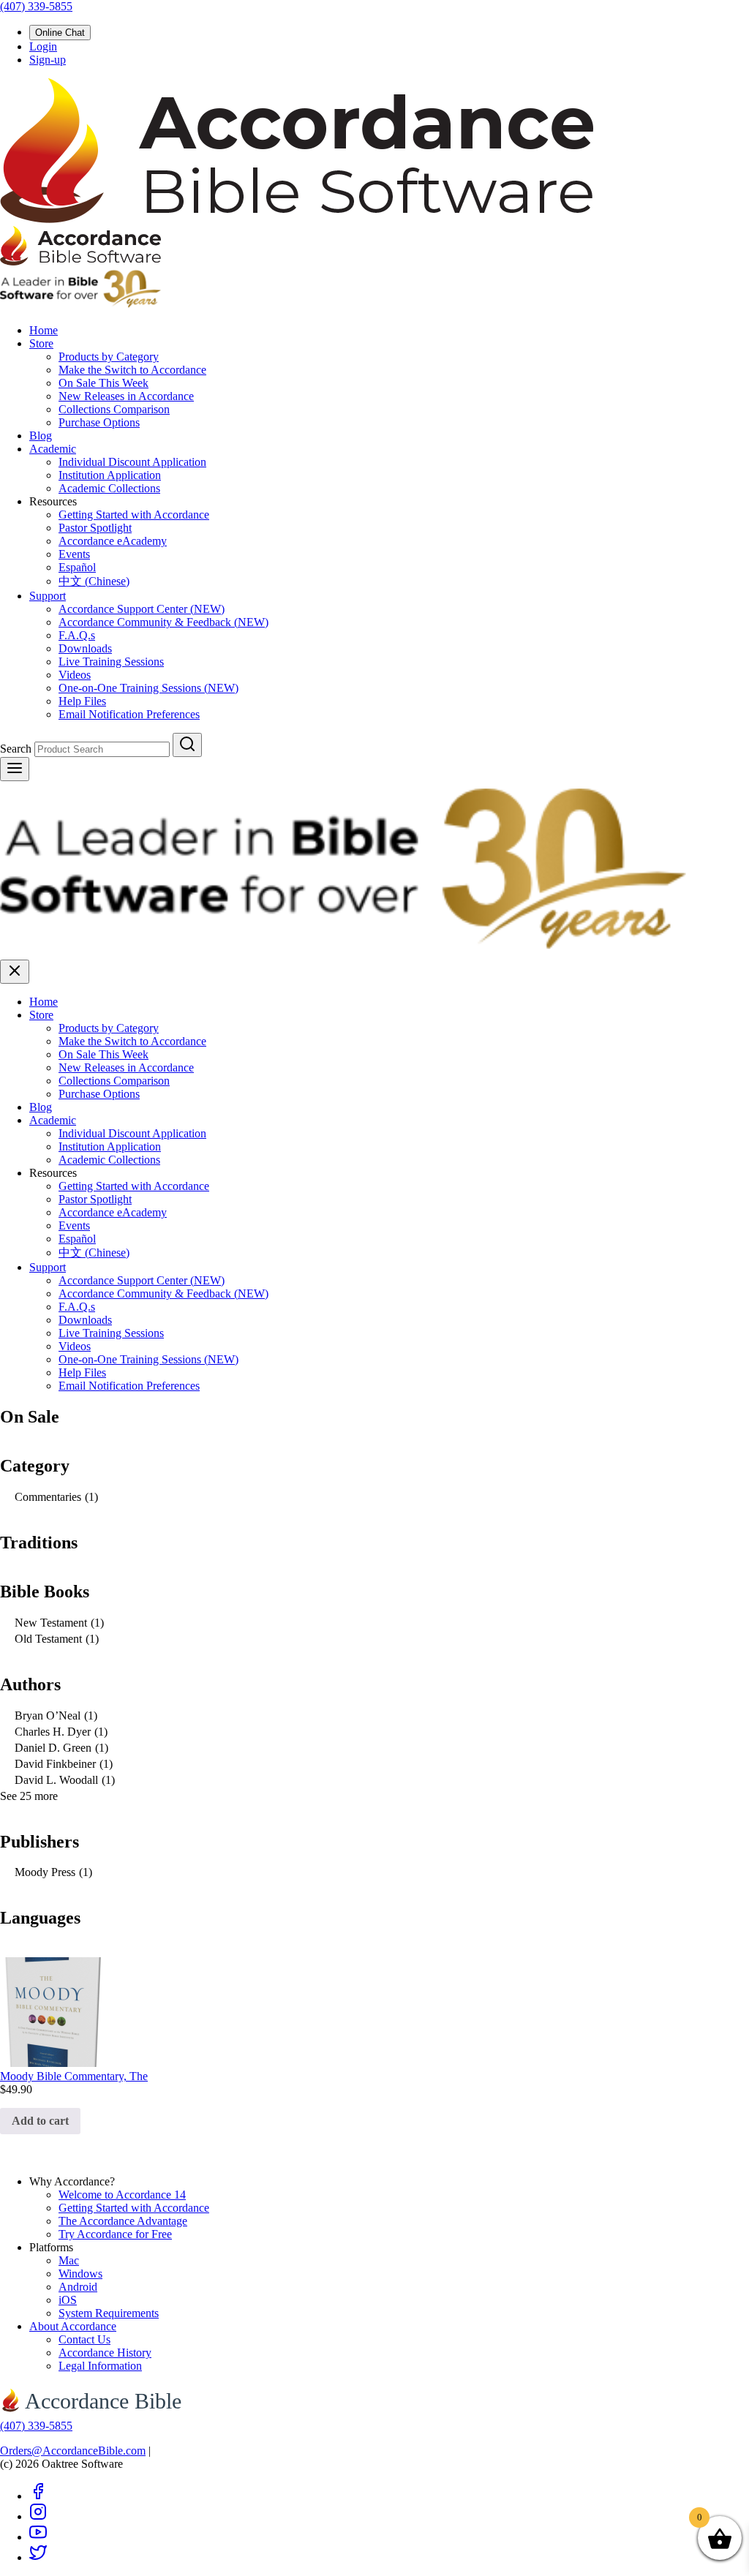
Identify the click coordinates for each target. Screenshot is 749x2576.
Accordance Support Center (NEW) (142, 609)
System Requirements (109, 2313)
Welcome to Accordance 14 (122, 2195)
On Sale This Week (103, 383)
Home (44, 330)
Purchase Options (99, 422)
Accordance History (105, 2353)
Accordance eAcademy (113, 541)
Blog (41, 436)
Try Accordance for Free (115, 2234)
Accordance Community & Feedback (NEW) (163, 622)
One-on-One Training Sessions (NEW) (148, 688)
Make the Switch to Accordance (132, 370)
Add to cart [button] (40, 2121)
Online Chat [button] (60, 33)
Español (77, 567)
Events (74, 554)
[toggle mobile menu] (15, 769)
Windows (80, 2274)
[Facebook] (38, 2496)
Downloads (85, 648)
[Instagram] (38, 2516)
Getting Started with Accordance (134, 515)
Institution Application (110, 475)
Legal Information (100, 2366)
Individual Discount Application (132, 462)
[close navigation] (15, 972)
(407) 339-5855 (36, 6)
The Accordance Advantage (123, 2221)
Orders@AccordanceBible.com (73, 2451)
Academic (53, 449)
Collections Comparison (114, 409)
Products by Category (109, 357)
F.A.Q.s (77, 635)
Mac (69, 2260)
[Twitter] (38, 2557)
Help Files (82, 701)
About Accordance (73, 2326)
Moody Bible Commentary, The (74, 2076)
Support (48, 596)
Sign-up (48, 60)
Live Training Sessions (111, 662)
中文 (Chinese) (94, 581)
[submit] (187, 745)
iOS (68, 2300)
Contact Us (84, 2339)
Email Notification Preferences (129, 714)
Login (43, 46)
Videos (75, 675)
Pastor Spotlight (95, 528)
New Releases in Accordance (126, 396)
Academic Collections (109, 488)
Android (78, 2287)
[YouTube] (38, 2537)
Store (41, 343)
